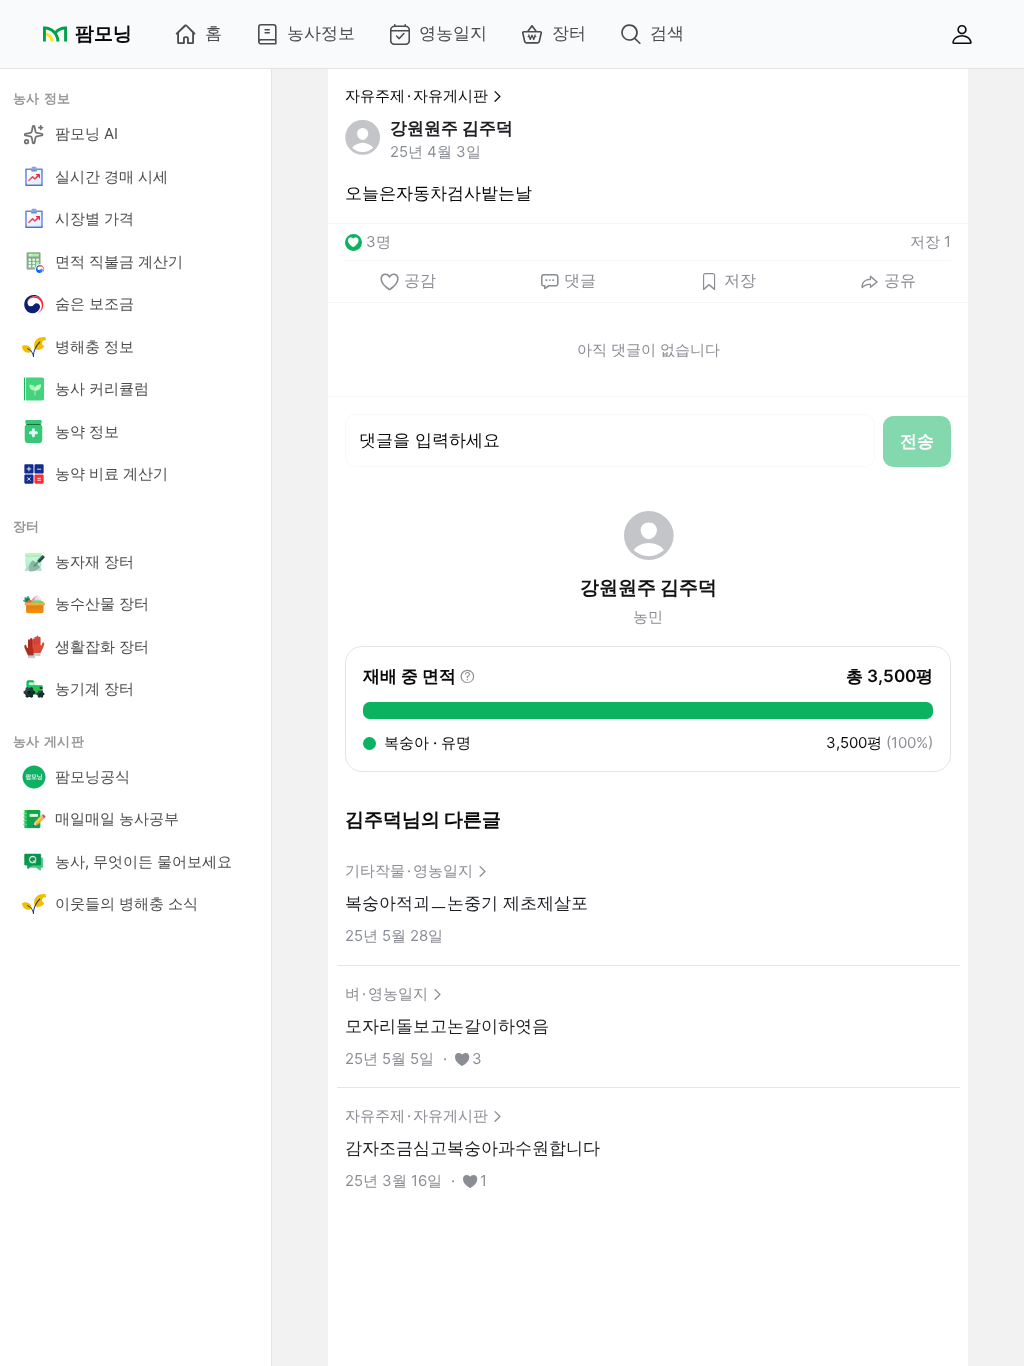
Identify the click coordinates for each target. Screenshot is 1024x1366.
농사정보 (321, 33)
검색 (667, 33)
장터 (569, 33)
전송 (917, 441)
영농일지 (453, 33)
